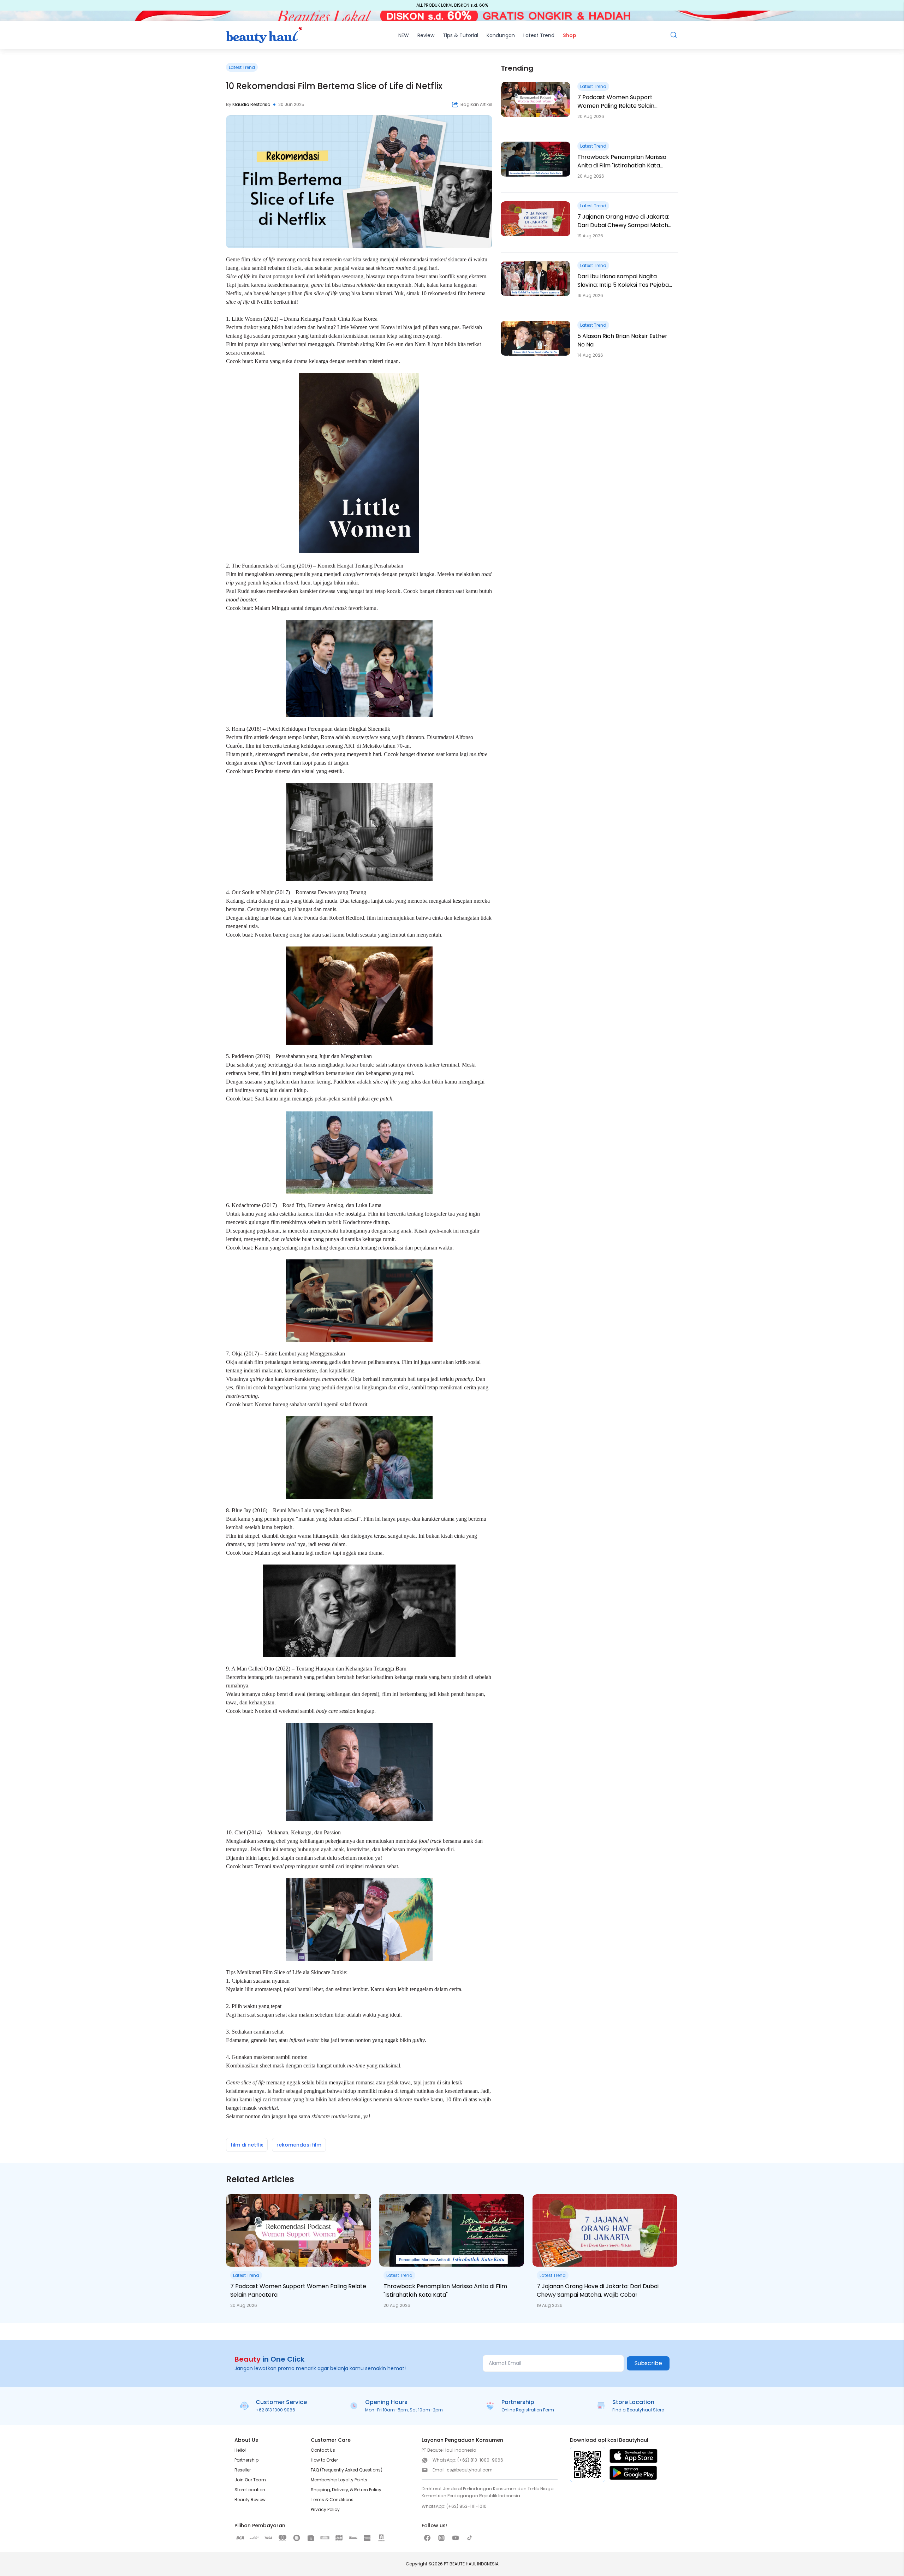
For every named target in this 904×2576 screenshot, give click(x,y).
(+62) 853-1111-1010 (466, 2506)
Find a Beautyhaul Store (638, 2410)
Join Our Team (250, 2480)
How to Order (324, 2460)
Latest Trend (539, 35)
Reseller (243, 2470)
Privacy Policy (325, 2509)
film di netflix (247, 2145)
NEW (404, 35)
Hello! (240, 2450)
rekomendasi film (299, 2145)
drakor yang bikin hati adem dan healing (289, 327)
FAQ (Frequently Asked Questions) (347, 2470)
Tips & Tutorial (460, 35)
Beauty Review (250, 2500)
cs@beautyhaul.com (470, 2470)
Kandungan (501, 35)
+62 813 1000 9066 (275, 2410)
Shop (570, 35)
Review (426, 35)
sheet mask (271, 2065)
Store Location (250, 2490)
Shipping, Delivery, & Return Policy (346, 2490)
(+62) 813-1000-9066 (480, 2460)
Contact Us (323, 2450)
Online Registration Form (528, 2410)
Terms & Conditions (332, 2500)
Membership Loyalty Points (339, 2480)
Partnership (246, 2460)
